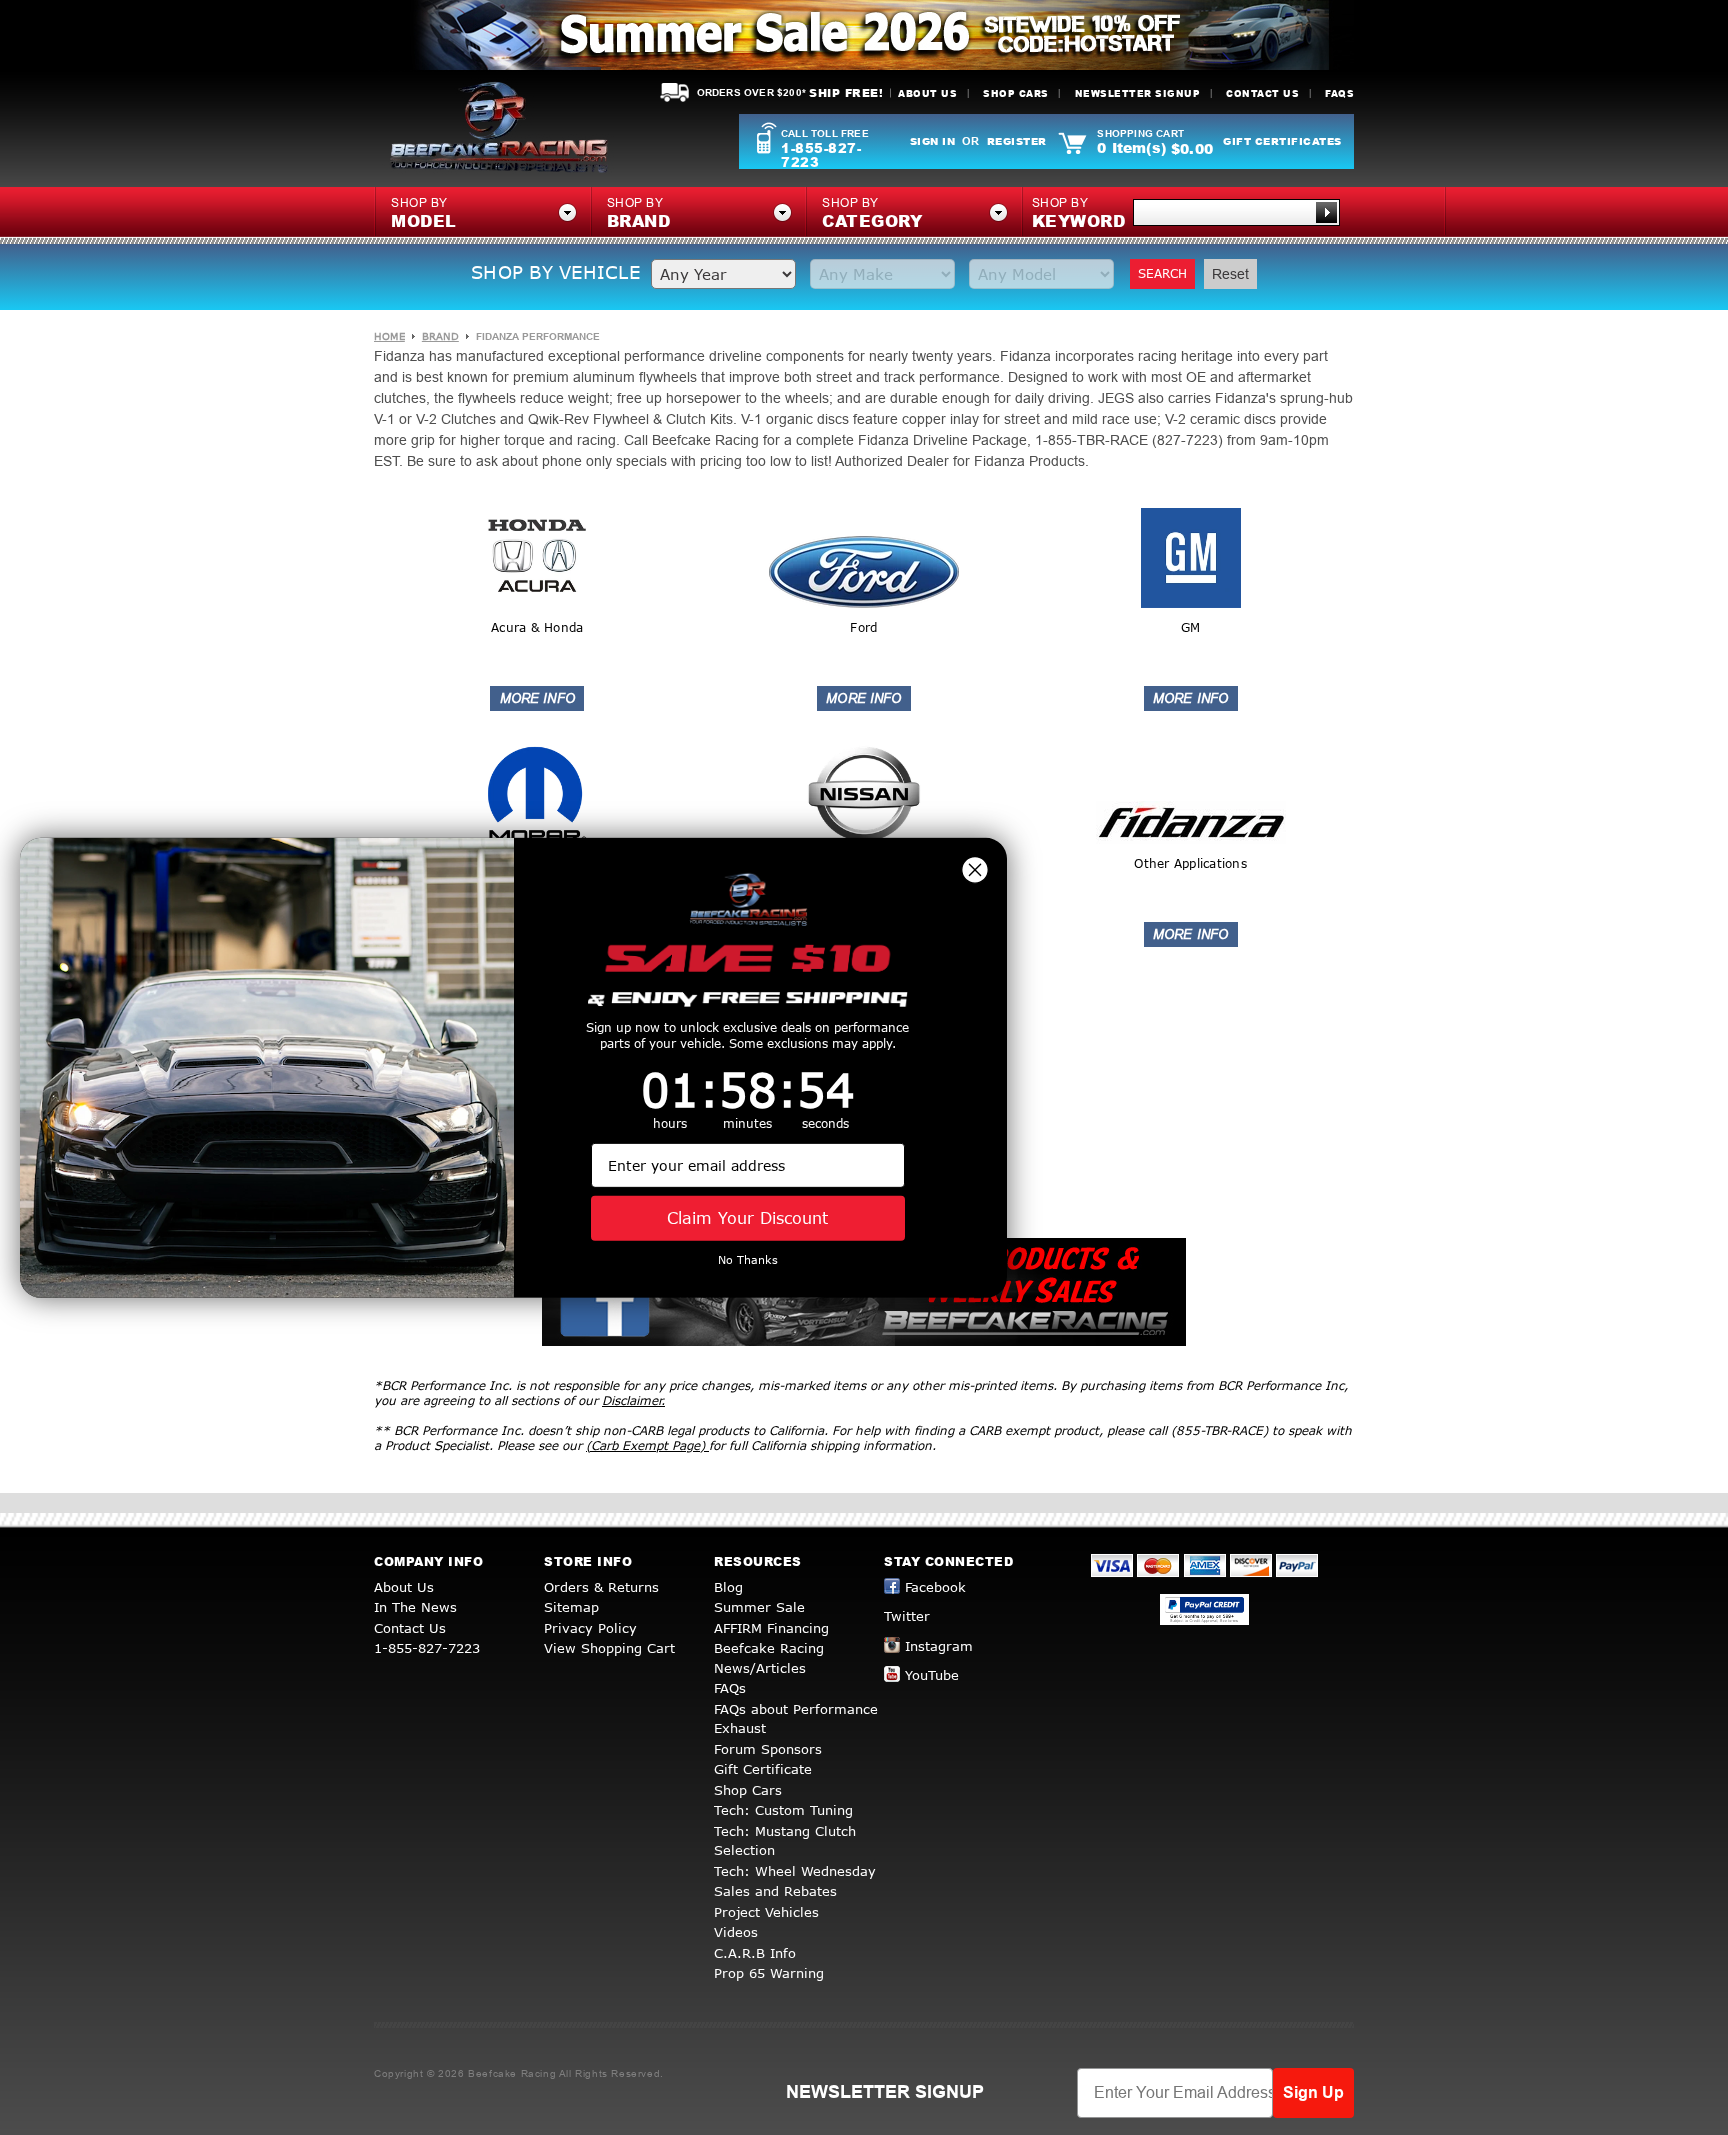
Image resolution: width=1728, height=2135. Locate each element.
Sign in (933, 141)
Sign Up (1313, 2092)
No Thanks (748, 1259)
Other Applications (1190, 863)
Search (1162, 273)
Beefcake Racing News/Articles (769, 1658)
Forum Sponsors (768, 1749)
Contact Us (1262, 93)
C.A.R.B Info (755, 1953)
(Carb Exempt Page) (647, 1445)
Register (1017, 141)
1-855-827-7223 (821, 155)
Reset (1230, 274)
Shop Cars (1016, 93)
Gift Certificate (763, 1769)
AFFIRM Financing (771, 1628)
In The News (415, 1607)
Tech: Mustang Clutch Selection (785, 1841)
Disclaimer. (633, 1400)
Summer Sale (759, 1607)
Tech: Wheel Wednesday (795, 1871)
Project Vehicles (766, 1912)
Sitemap (571, 1607)
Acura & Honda (537, 627)
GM (1191, 627)
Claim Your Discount (747, 1217)
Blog (728, 1587)
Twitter (907, 1616)
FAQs (1339, 93)
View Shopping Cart (609, 1648)
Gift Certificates (1282, 141)
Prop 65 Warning (769, 1973)
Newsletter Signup (1138, 93)
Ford (863, 627)
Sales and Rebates (775, 1891)
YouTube (932, 1675)
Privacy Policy (590, 1628)
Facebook (935, 1587)
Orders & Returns (601, 1587)
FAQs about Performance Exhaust (796, 1719)
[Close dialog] (975, 869)
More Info (537, 698)
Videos (736, 1932)
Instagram (939, 1646)
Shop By (1079, 214)
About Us (927, 93)
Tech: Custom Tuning (783, 1810)
